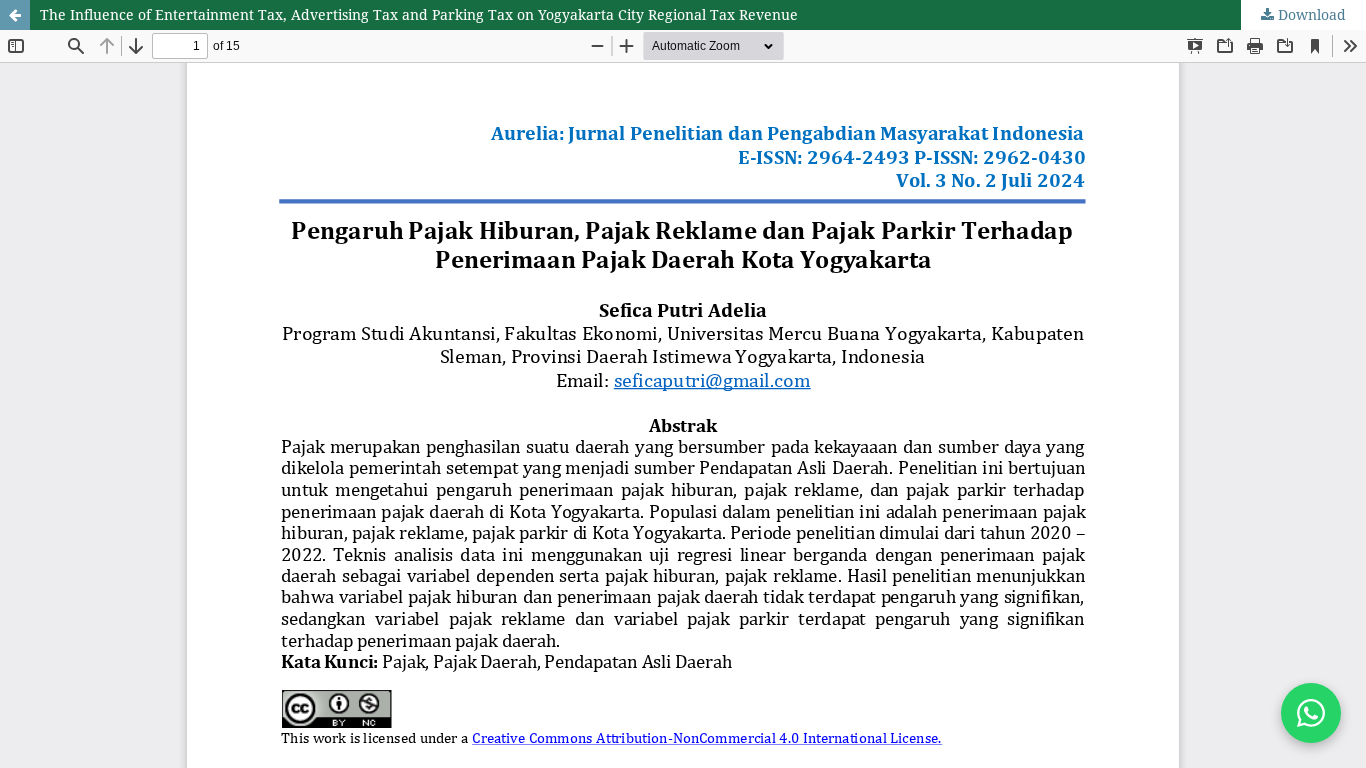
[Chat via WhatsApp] (1311, 713)
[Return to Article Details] (15, 15)
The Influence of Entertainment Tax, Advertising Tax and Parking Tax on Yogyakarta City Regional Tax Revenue (419, 14)
